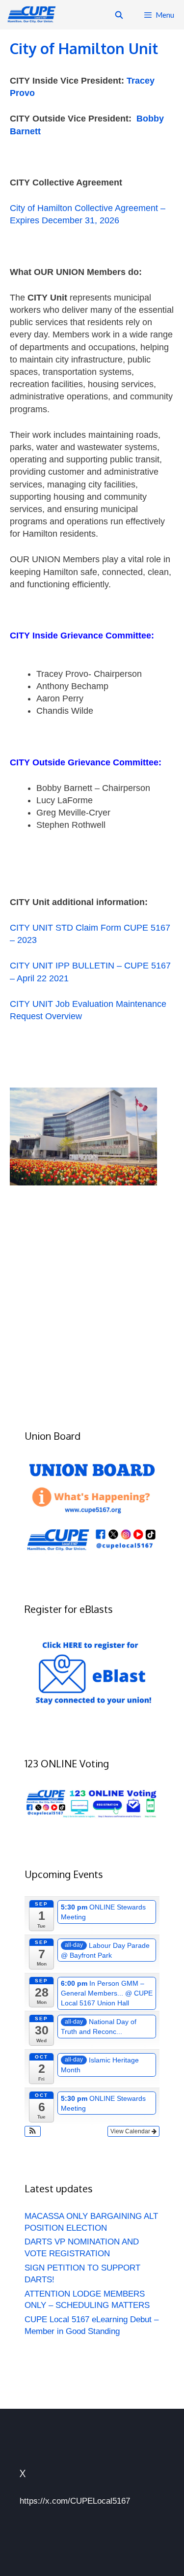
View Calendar (131, 2131)
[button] (33, 2131)
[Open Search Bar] (118, 15)
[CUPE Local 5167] (33, 15)
